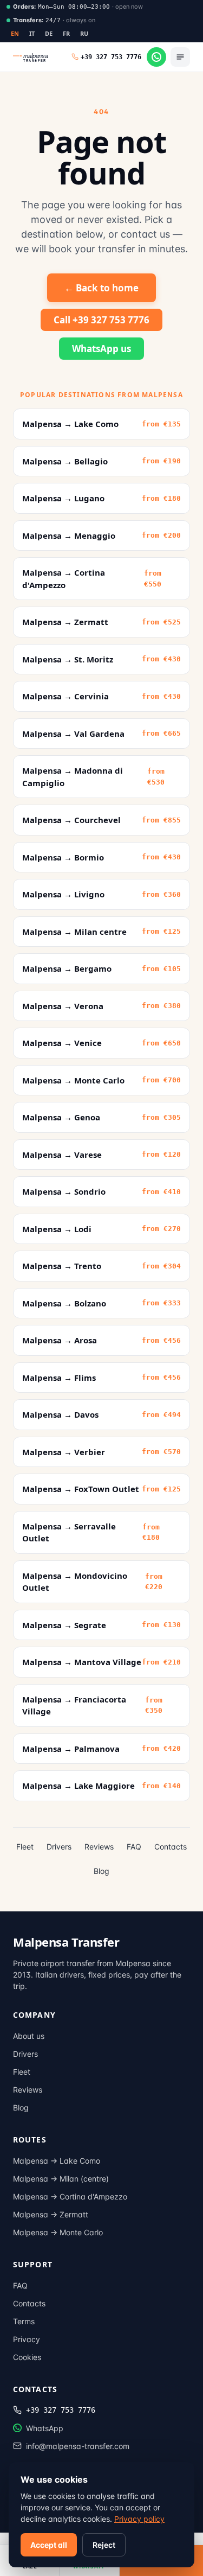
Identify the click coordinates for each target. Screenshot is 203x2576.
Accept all (49, 2545)
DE (49, 33)
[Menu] (180, 57)
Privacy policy (139, 2519)
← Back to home (101, 288)
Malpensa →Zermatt (51, 2214)
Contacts (171, 1847)
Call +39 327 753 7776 (101, 320)
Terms (24, 2321)
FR (67, 33)
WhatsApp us (101, 349)
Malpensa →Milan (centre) (61, 2179)
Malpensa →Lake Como (57, 2161)
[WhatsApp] (156, 57)
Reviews (99, 1847)
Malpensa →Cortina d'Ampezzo (70, 2196)
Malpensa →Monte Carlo (58, 2232)
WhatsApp (45, 2428)
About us (29, 2036)
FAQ (134, 1847)
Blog (101, 1871)
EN (15, 33)
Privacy (27, 2339)
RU (84, 33)
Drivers (59, 1847)
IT (32, 33)
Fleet (25, 1847)
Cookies (27, 2357)
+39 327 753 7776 (61, 2410)
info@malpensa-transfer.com (78, 2446)
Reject (104, 2545)
